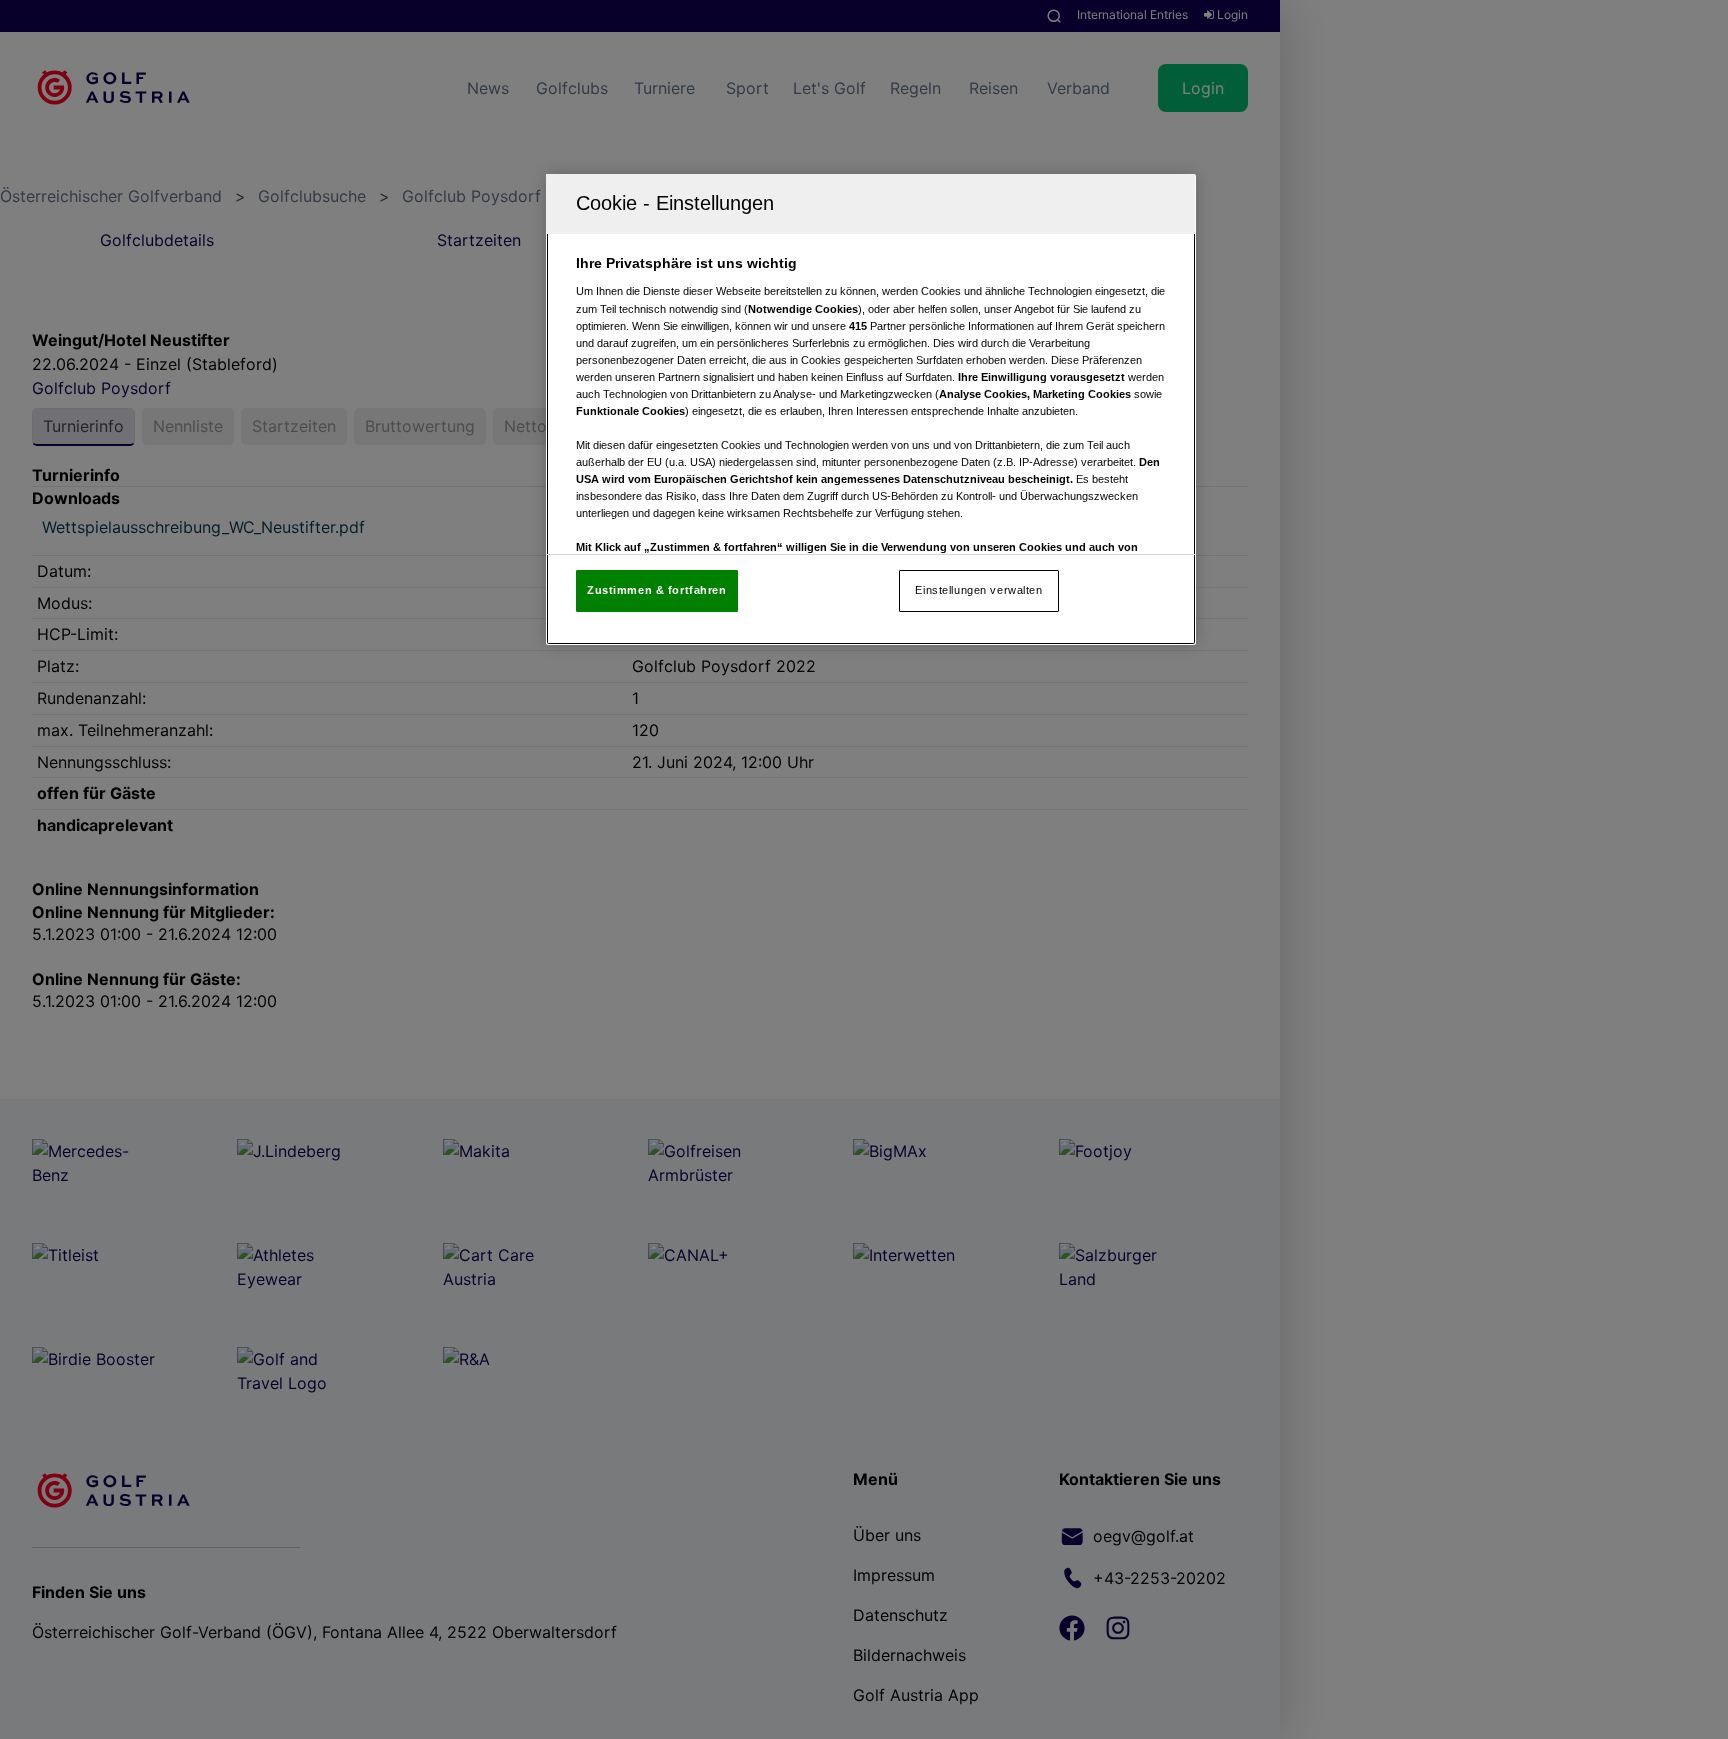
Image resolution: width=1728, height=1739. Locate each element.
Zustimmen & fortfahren (657, 590)
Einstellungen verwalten (978, 590)
